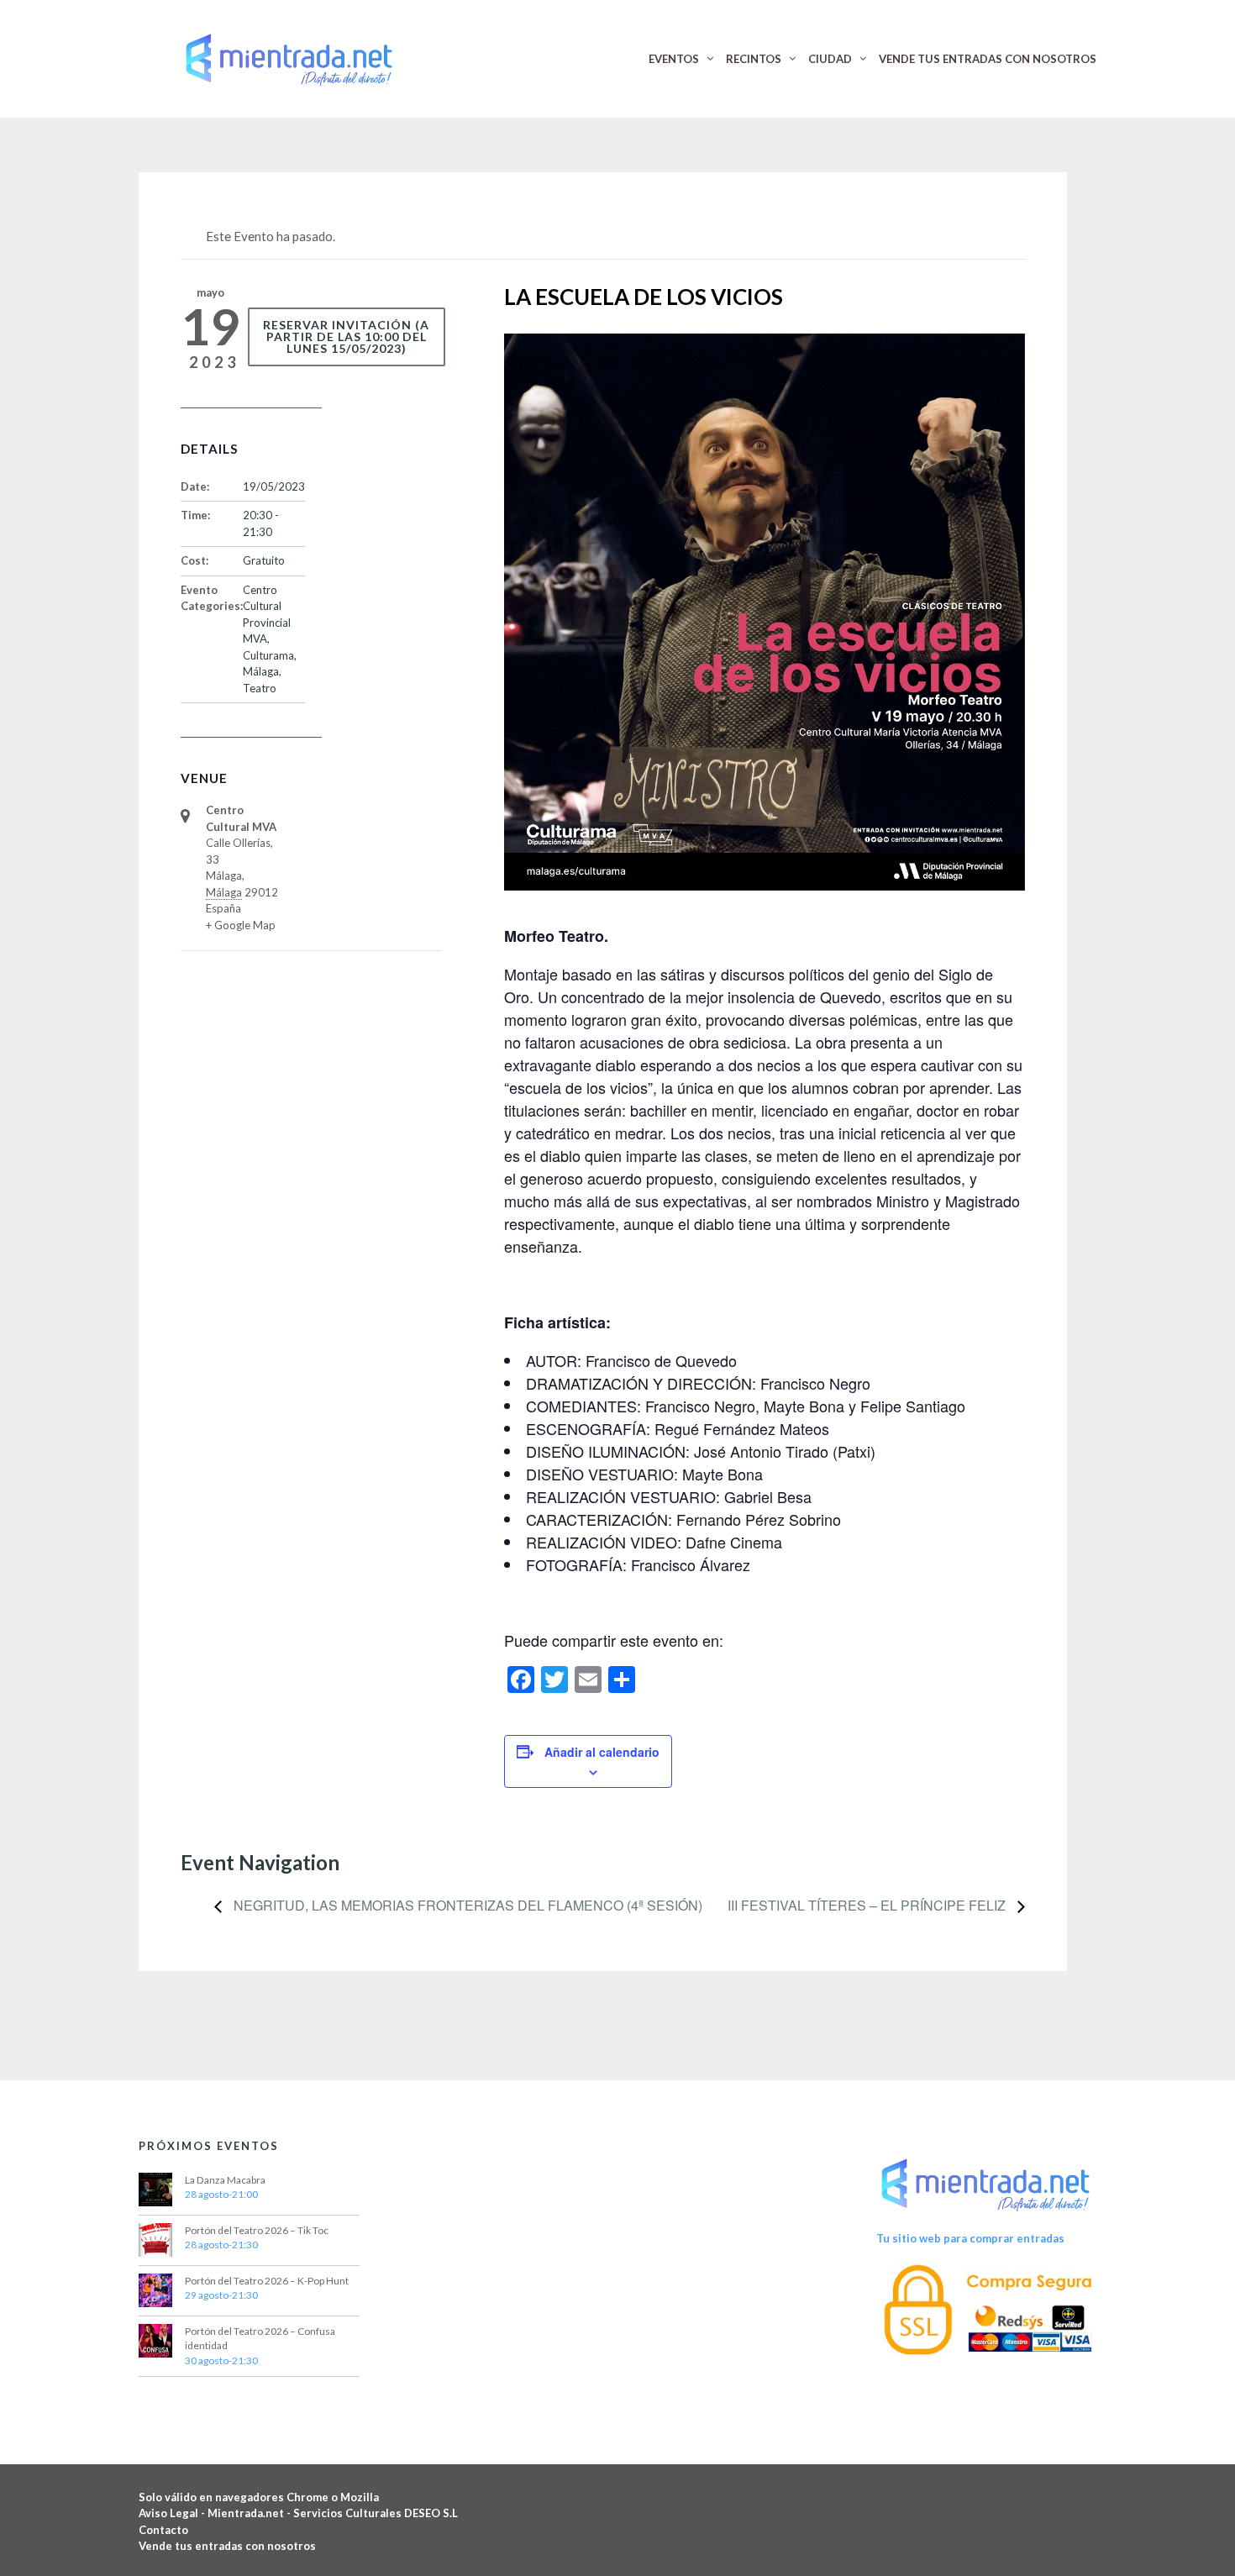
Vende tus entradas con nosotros (227, 2546)
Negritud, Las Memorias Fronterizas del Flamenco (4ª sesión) (466, 1905)
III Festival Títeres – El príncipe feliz (868, 1905)
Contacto (163, 2530)
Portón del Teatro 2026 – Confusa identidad (260, 2339)
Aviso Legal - (173, 2513)
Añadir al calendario (602, 1752)
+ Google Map (241, 925)
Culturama (268, 655)
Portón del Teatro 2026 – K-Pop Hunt (267, 2281)
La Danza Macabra (225, 2180)
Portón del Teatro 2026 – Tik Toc (257, 2230)
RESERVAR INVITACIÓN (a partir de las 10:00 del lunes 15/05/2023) (346, 336)
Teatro (260, 688)
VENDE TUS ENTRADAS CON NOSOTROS (988, 59)
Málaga (261, 671)
